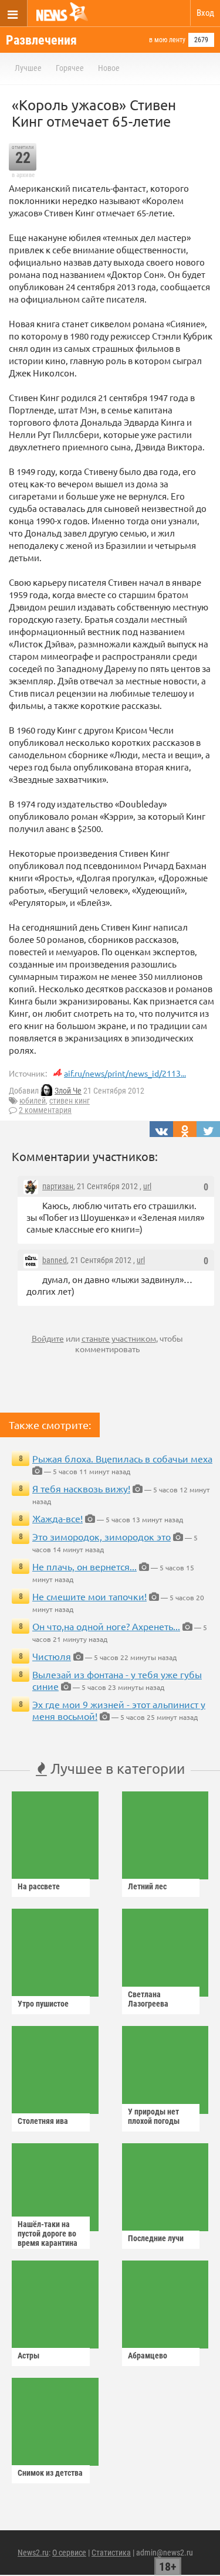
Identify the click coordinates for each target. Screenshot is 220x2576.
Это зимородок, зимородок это (101, 1536)
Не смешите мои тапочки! (89, 1596)
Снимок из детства (50, 2473)
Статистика (111, 2553)
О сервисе (69, 2553)
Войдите (48, 1338)
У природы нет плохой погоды (154, 2116)
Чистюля (52, 1656)
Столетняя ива (43, 2121)
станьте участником (119, 1338)
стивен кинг (70, 1101)
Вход (205, 13)
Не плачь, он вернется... (84, 1566)
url (147, 1186)
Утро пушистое (43, 2004)
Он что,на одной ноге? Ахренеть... (106, 1626)
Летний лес (147, 1886)
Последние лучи (156, 2238)
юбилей (33, 1101)
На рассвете (39, 1886)
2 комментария (45, 1110)
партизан (58, 1186)
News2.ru (33, 2553)
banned (55, 1260)
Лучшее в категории (116, 1768)
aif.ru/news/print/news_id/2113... (125, 1073)
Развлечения (41, 40)
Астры (28, 2356)
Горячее (70, 68)
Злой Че (68, 1091)
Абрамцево (148, 2356)
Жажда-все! (57, 1518)
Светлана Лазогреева (148, 1999)
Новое (109, 68)
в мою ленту (167, 40)
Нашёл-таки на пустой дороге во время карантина (48, 2234)
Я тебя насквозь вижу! (81, 1488)
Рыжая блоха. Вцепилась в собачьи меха (122, 1458)
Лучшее (28, 68)
